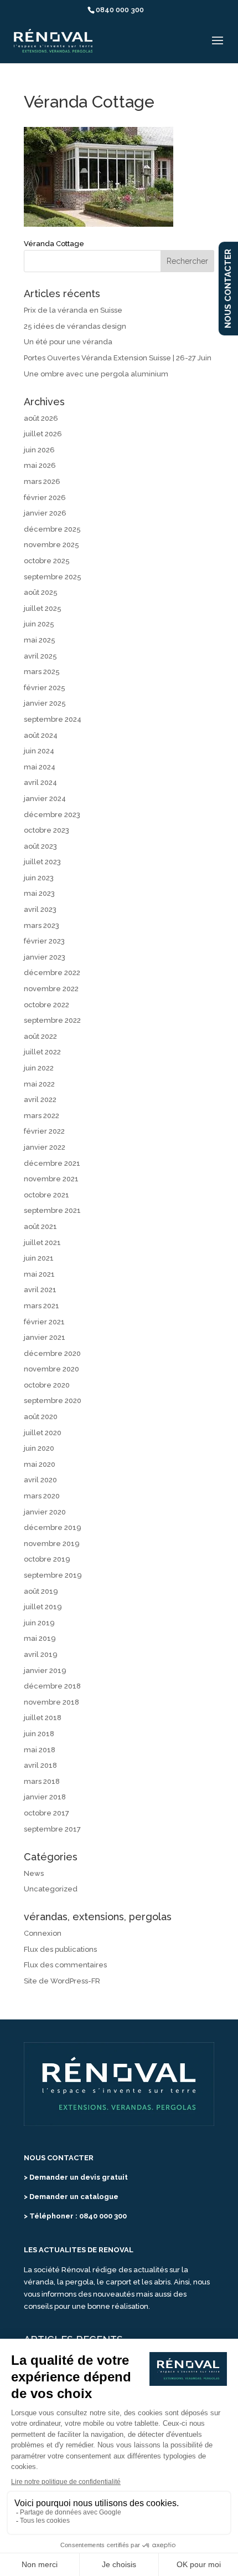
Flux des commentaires (65, 1965)
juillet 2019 (43, 1607)
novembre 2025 (51, 545)
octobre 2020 (47, 1385)
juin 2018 (39, 1734)
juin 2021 (39, 1258)
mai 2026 (40, 465)
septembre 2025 (53, 577)
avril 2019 (41, 1654)
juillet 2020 (43, 1433)
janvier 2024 (45, 799)
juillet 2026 (43, 434)
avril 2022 (40, 1100)
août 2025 (41, 592)
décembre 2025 (52, 529)
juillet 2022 (42, 1052)
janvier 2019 (45, 1670)
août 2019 (41, 1591)
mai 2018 (40, 1750)
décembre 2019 (53, 1527)
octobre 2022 (46, 1005)
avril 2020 (40, 1480)
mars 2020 (42, 1496)
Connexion (43, 1933)
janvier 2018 (45, 1797)
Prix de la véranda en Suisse (73, 310)
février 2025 (45, 688)
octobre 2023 (46, 830)
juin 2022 (39, 1068)
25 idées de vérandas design (75, 326)
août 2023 (40, 846)
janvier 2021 (45, 1337)
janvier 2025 (45, 703)
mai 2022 (39, 1084)
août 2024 (41, 735)
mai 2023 (39, 893)
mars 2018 (42, 1781)
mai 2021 (39, 1274)
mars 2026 (42, 481)
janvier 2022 (45, 1147)
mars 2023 (42, 925)
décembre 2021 (52, 1163)
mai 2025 (40, 640)
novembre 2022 (51, 989)
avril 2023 (40, 909)
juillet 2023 (42, 862)
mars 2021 (42, 1306)
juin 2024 (39, 751)
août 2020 (41, 1417)
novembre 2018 (51, 1702)
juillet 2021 (42, 1243)
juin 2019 (39, 1623)
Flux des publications (60, 1949)
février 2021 (44, 1322)
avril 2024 (40, 782)
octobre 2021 (46, 1195)
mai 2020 (40, 1464)
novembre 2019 (52, 1544)
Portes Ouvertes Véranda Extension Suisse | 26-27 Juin (118, 358)
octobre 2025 (47, 561)
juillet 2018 (43, 1718)
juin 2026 (39, 450)
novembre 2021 (51, 1179)
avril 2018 (40, 1765)
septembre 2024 (53, 719)
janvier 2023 (45, 957)
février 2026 (45, 498)
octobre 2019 (47, 1559)
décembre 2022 (52, 973)
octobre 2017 (46, 1813)
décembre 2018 (52, 1686)
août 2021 (40, 1226)
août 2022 (40, 1036)
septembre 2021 (52, 1210)
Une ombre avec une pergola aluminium (96, 374)
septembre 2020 (53, 1401)
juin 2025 (39, 624)
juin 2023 (39, 878)
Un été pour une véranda (68, 342)
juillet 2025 (43, 608)
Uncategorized (51, 1889)
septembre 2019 (53, 1575)
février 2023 (44, 941)
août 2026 (41, 418)
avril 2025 (40, 656)
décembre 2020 (52, 1353)
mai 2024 (40, 767)
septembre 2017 (52, 1829)
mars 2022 (42, 1116)
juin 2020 (39, 1448)
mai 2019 (40, 1638)
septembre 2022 (52, 1020)
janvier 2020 (45, 1512)
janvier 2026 (45, 513)
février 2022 (44, 1131)
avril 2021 (40, 1290)
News (34, 1873)
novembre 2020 (51, 1369)
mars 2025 (42, 672)
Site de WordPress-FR (62, 1981)
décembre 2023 (52, 815)
